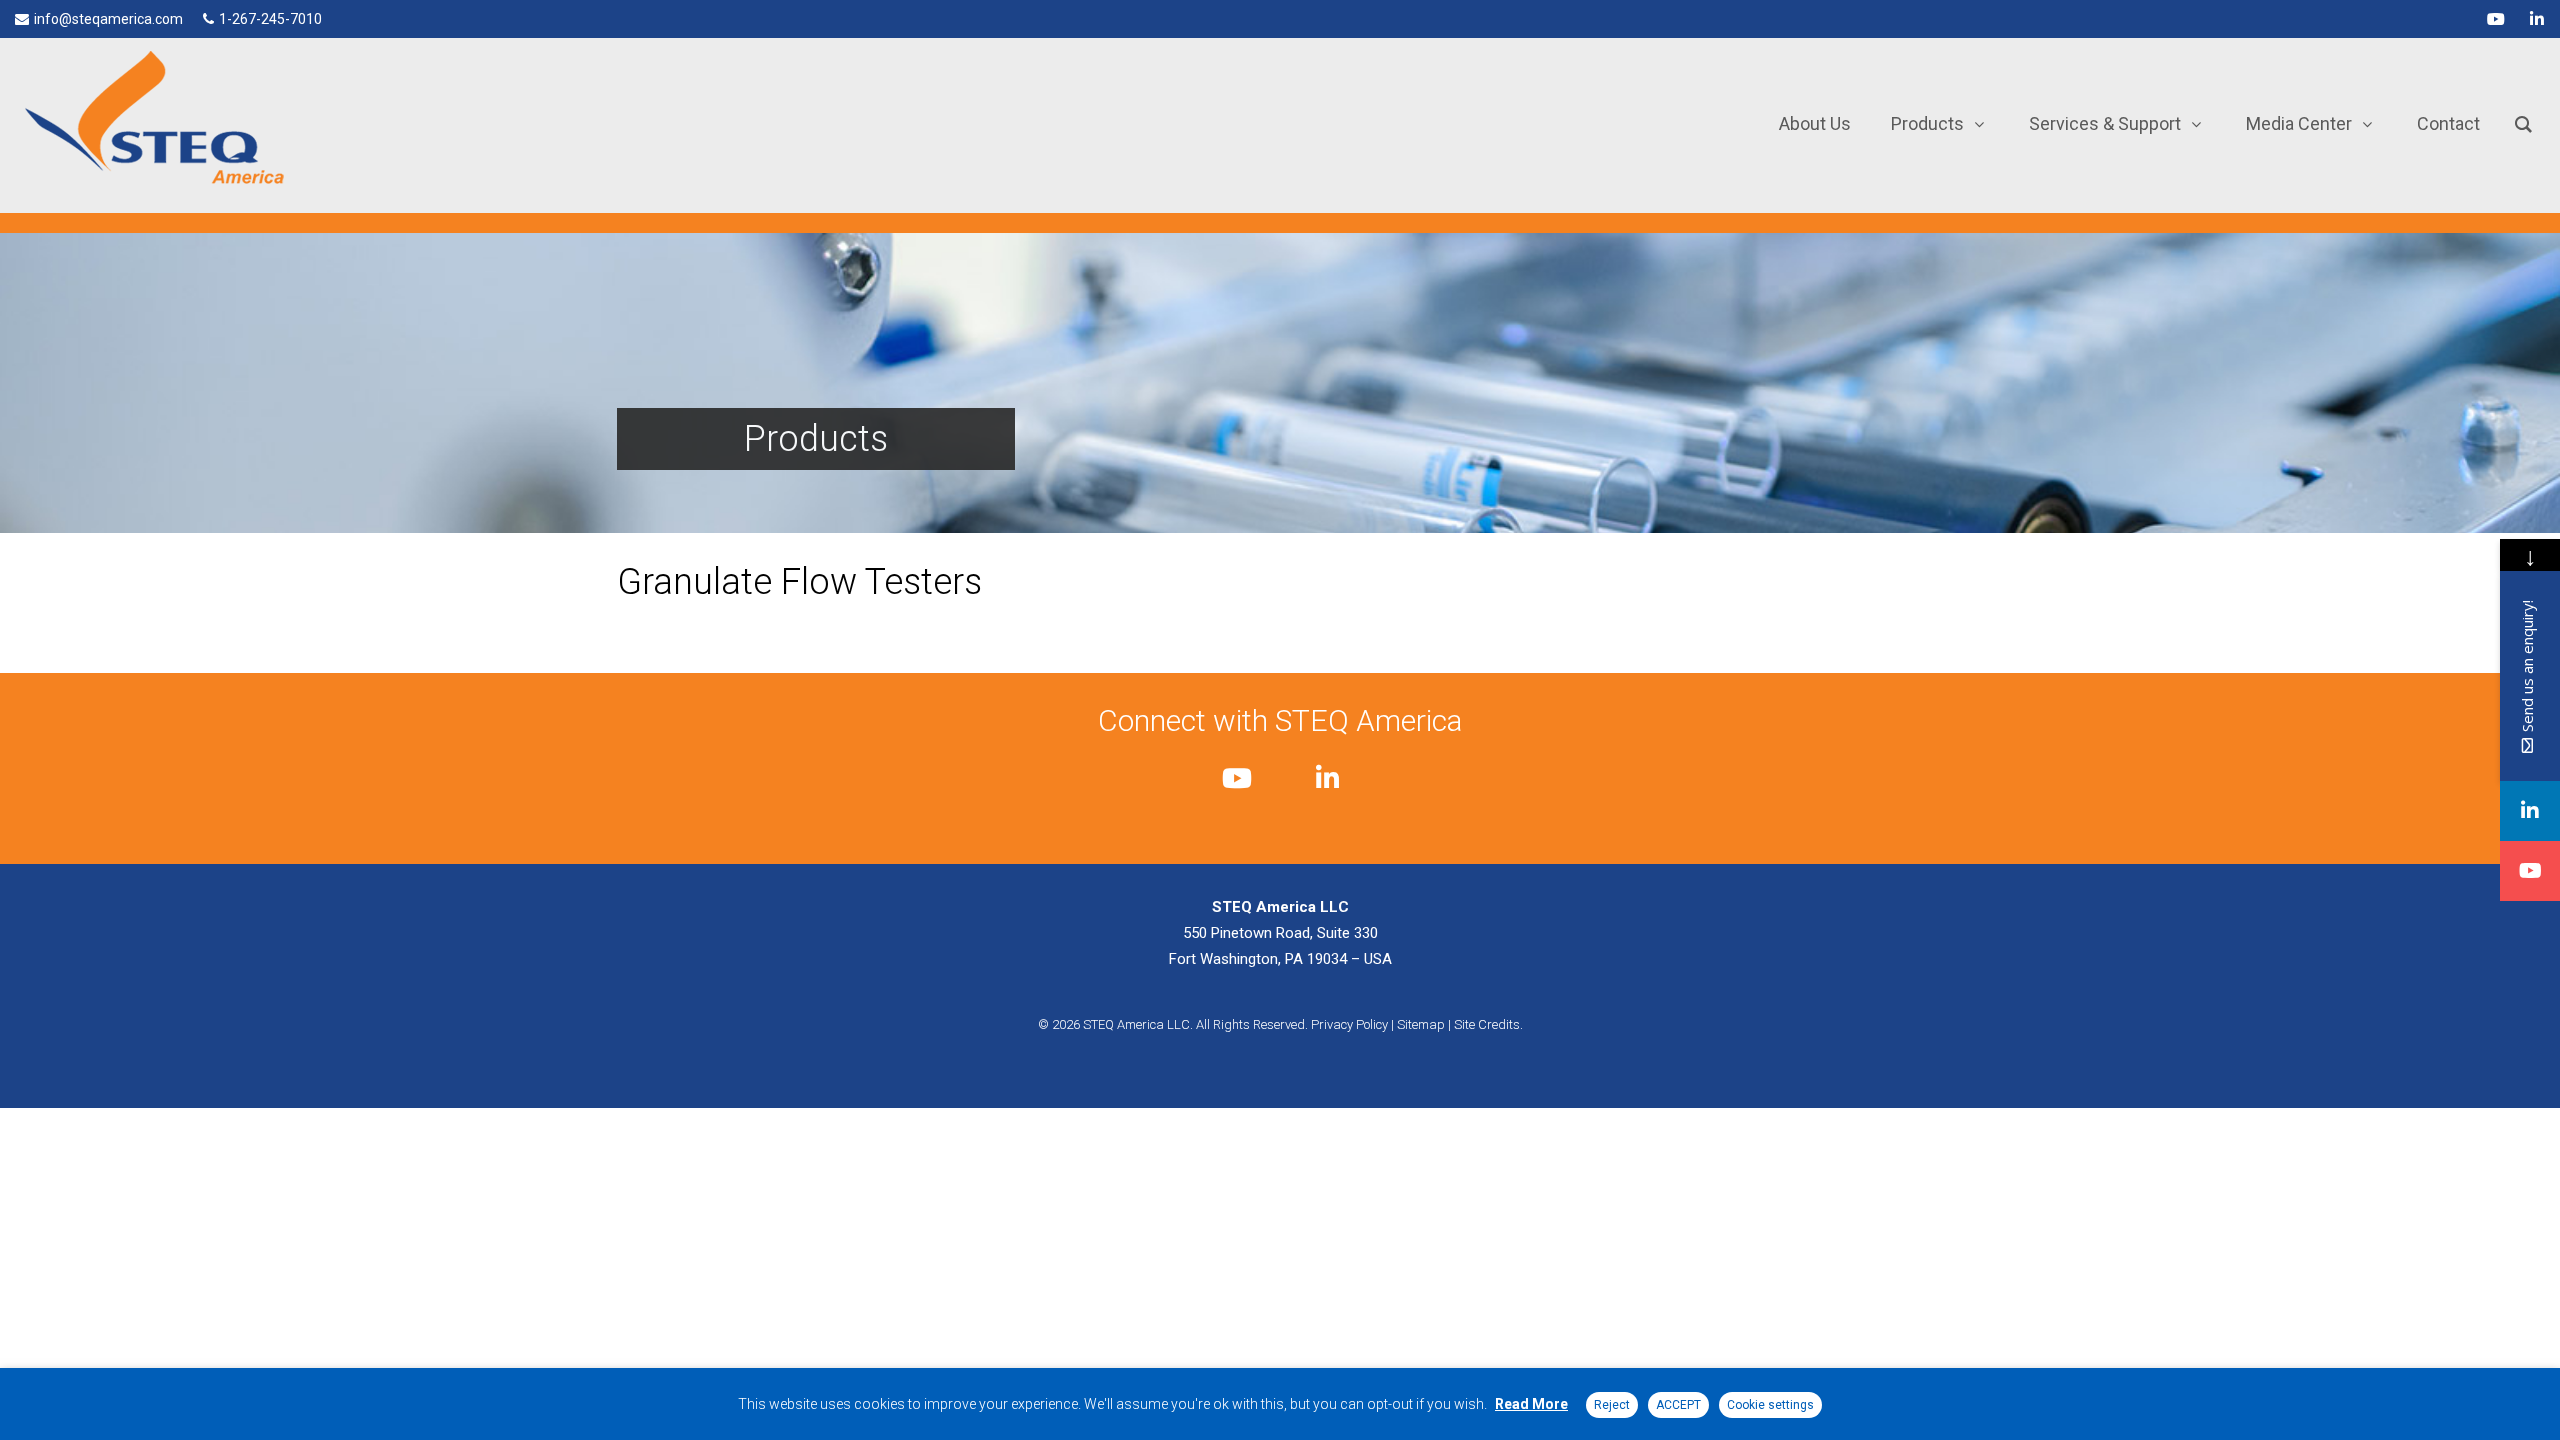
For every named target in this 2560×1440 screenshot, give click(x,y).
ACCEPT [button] (1678, 1405)
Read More (1531, 1404)
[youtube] (2496, 19)
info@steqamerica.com (108, 19)
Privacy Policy (1349, 1024)
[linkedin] (2537, 19)
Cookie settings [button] (1770, 1405)
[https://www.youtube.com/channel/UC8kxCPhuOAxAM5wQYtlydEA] (2530, 871)
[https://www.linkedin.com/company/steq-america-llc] (2530, 811)
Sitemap (1421, 1024)
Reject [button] (1612, 1405)
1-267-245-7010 (270, 19)
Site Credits (1487, 1024)
